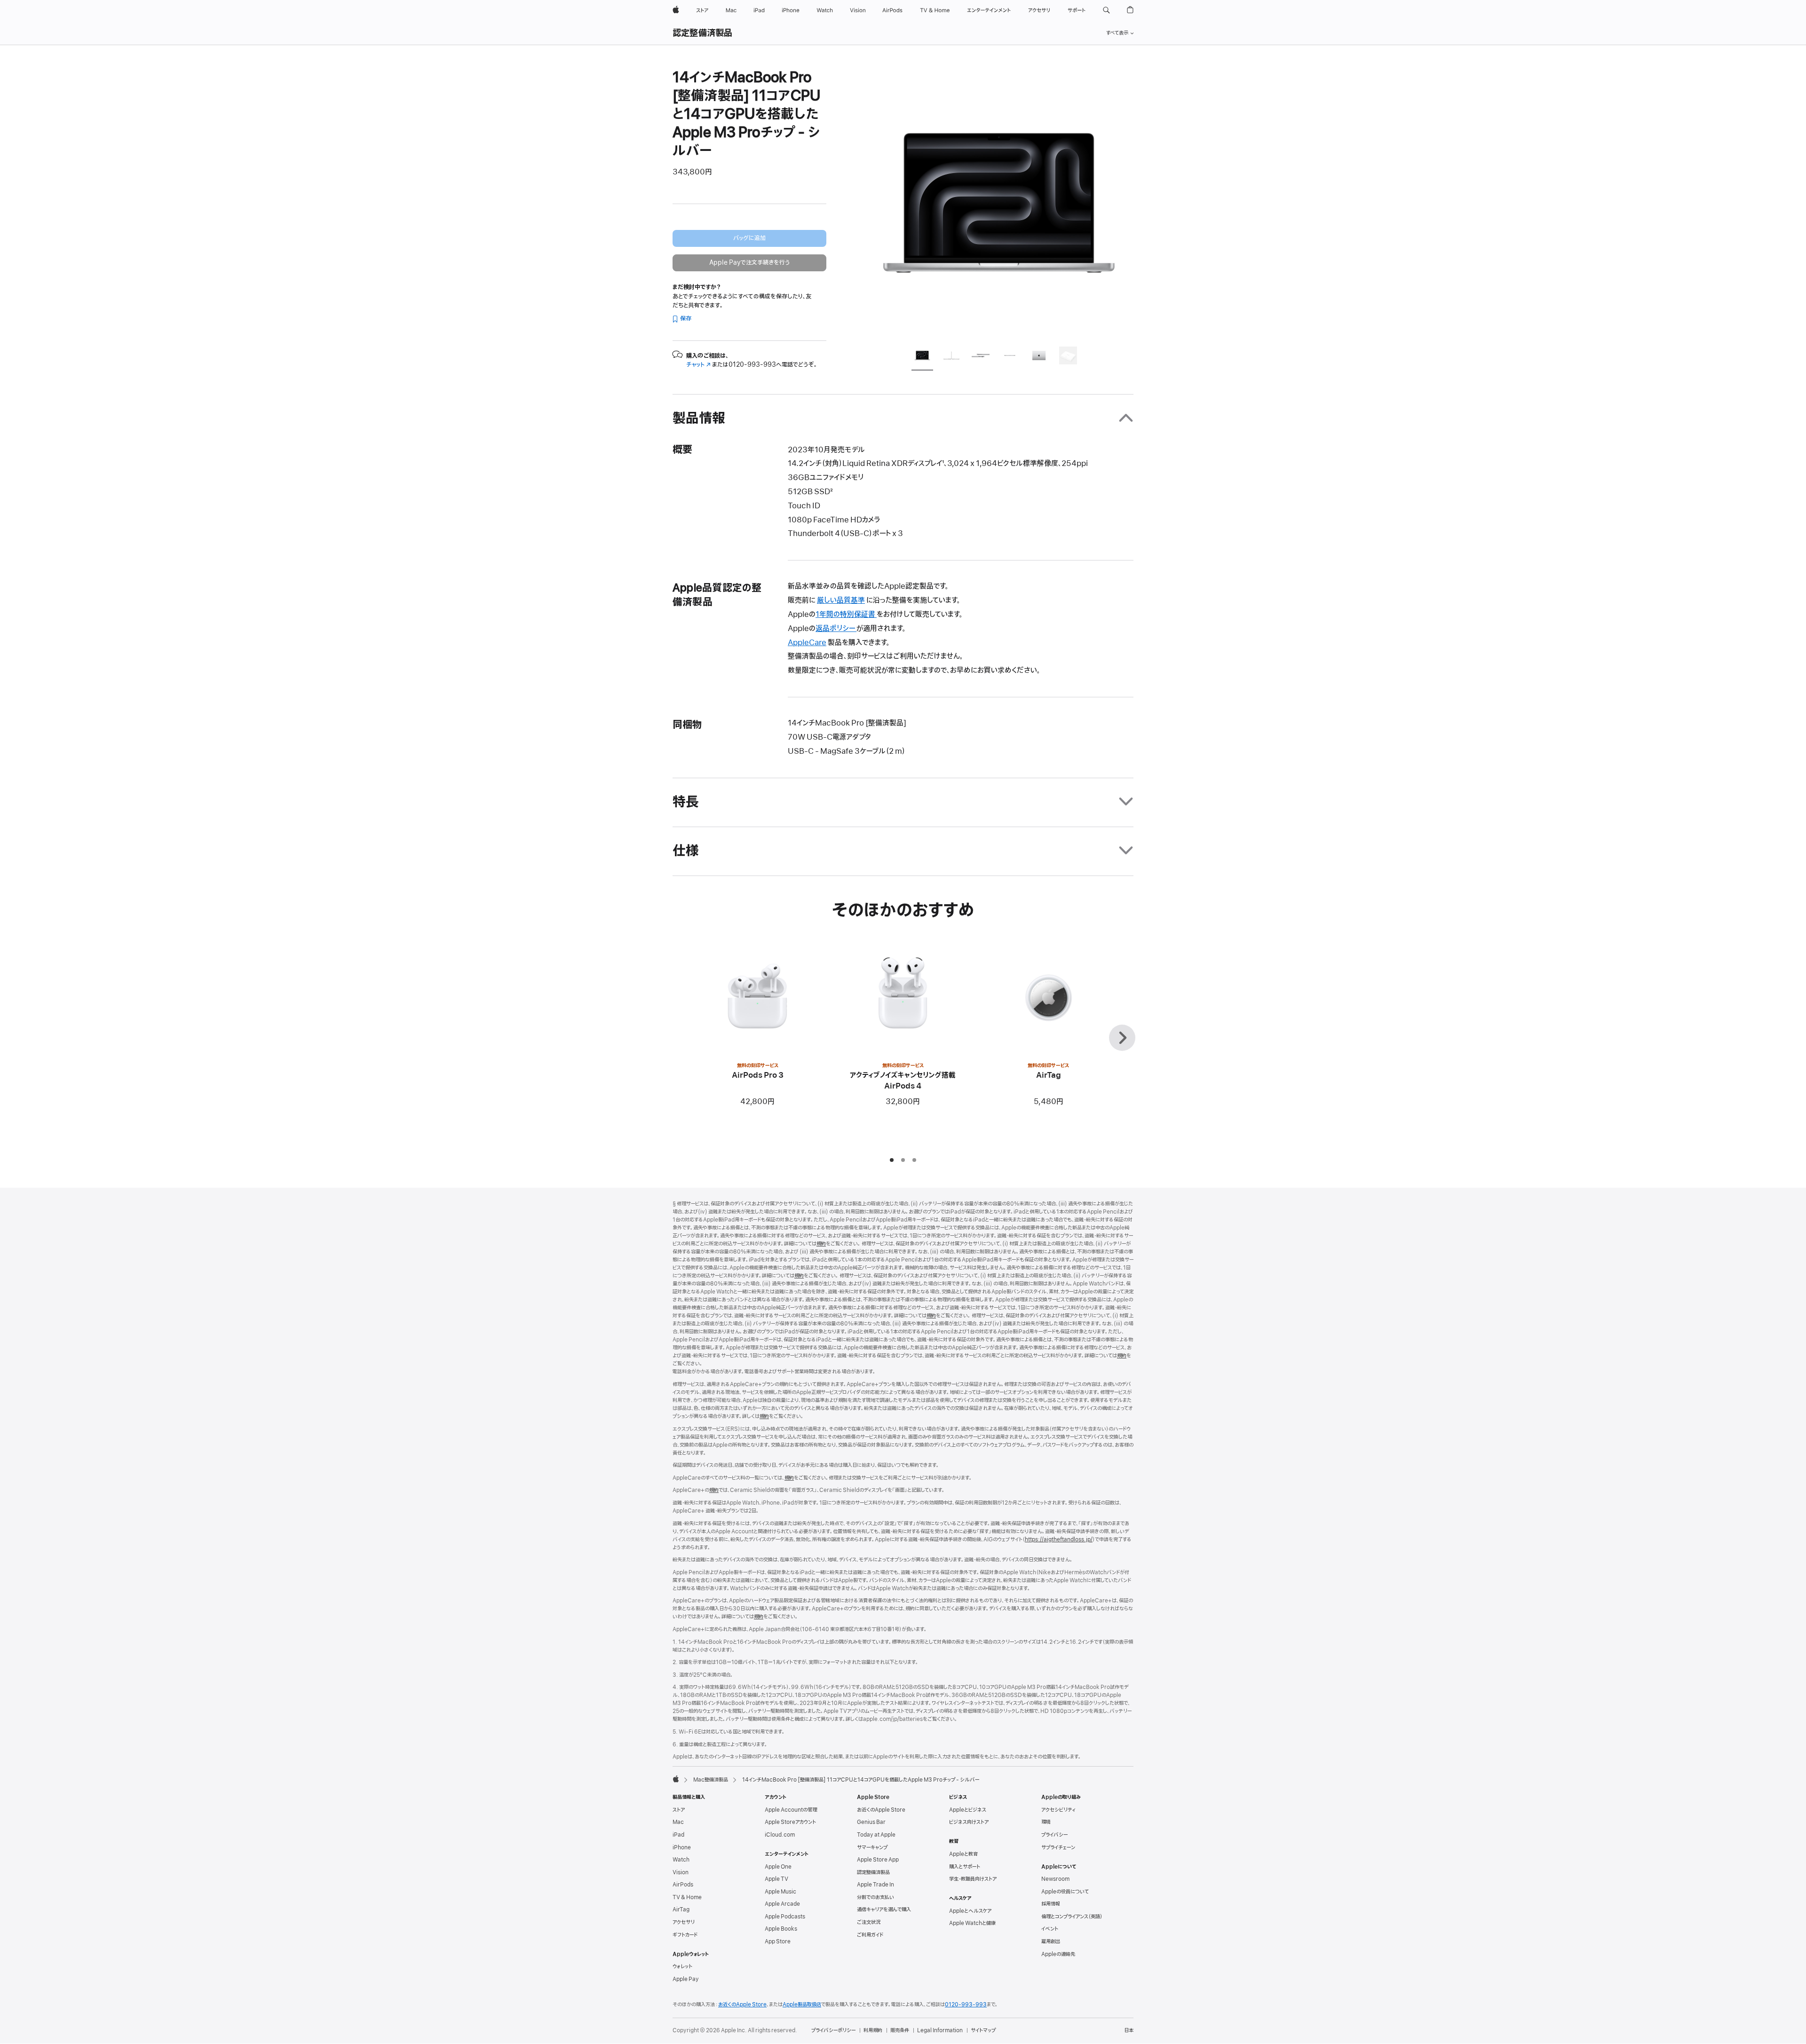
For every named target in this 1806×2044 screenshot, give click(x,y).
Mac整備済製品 (711, 1780)
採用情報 (1051, 1904)
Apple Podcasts (785, 1917)
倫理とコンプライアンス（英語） (1072, 1917)
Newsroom (1055, 1879)
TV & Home (687, 1897)
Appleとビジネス (968, 1810)
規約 (821, 1244)
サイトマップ (983, 2030)
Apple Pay (686, 1979)
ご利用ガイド (870, 1935)
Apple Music (780, 1892)
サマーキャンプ (872, 1847)
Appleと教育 (963, 1854)
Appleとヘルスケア (970, 1911)
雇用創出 (1051, 1941)
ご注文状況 (869, 1922)
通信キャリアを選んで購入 (884, 1910)
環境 (1046, 1822)
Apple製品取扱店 (802, 2005)
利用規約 (873, 2030)
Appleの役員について (1065, 1892)
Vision (681, 1872)
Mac (678, 1822)
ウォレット (682, 1966)
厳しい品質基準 (841, 600)
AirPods (683, 1885)
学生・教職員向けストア (973, 1879)
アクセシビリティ (1058, 1810)
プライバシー (1054, 1835)
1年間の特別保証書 (846, 615)
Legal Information (940, 2030)
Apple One (778, 1867)
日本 (1129, 2030)
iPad (678, 1835)
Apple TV (776, 1879)
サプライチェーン (1058, 1847)
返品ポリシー (836, 629)
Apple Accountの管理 (791, 1810)
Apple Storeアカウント (790, 1822)
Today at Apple (876, 1835)
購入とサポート (965, 1867)
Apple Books (781, 1929)
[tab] (922, 357)
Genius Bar (871, 1822)
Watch (681, 1860)
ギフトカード (685, 1935)
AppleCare (807, 643)
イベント (1050, 1929)
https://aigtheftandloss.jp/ (1059, 1539)
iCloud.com (780, 1835)
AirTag (681, 1910)
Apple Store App (878, 1860)
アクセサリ (684, 1922)
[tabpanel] (999, 203)
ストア (679, 1810)
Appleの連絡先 (1058, 1954)
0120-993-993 (966, 2005)
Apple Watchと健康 (972, 1923)
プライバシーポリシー (833, 2030)
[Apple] (676, 1779)
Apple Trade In (875, 1885)
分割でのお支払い (875, 1897)
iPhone (682, 1847)
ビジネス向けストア (969, 1822)
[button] (1106, 10)
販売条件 (900, 2030)
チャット (698, 365)
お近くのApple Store (881, 1810)
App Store (778, 1941)
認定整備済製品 (703, 33)
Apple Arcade (782, 1904)
